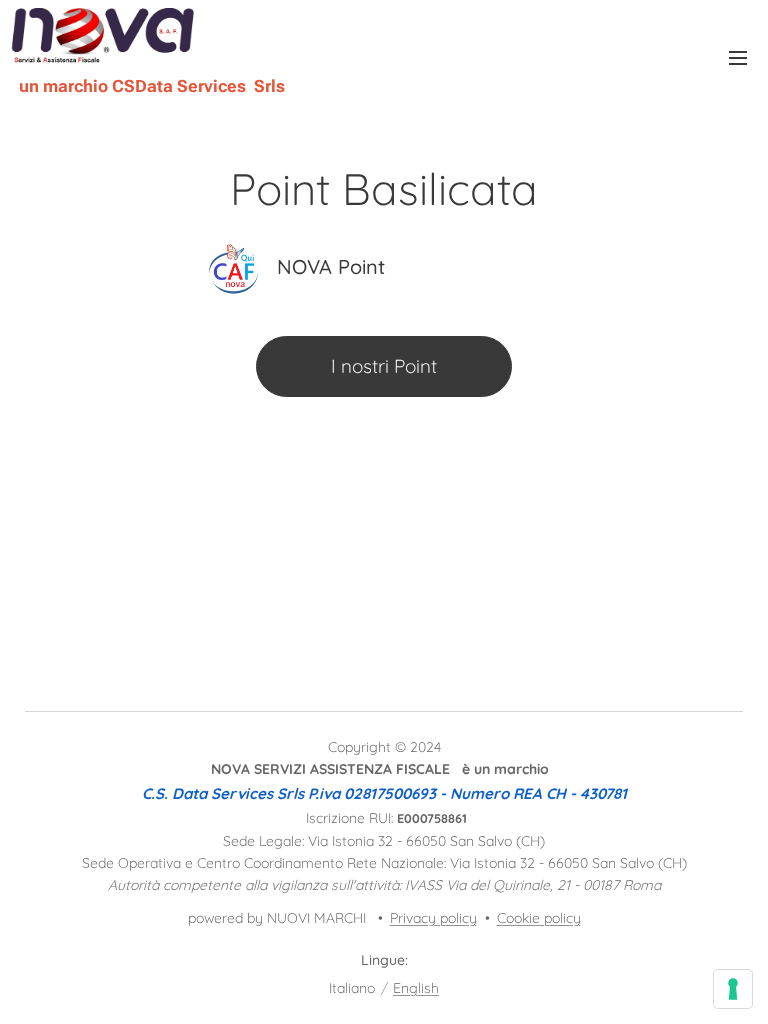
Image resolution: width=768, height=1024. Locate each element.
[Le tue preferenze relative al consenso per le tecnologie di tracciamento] (733, 989)
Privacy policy (433, 918)
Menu (738, 57)
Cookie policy (539, 918)
